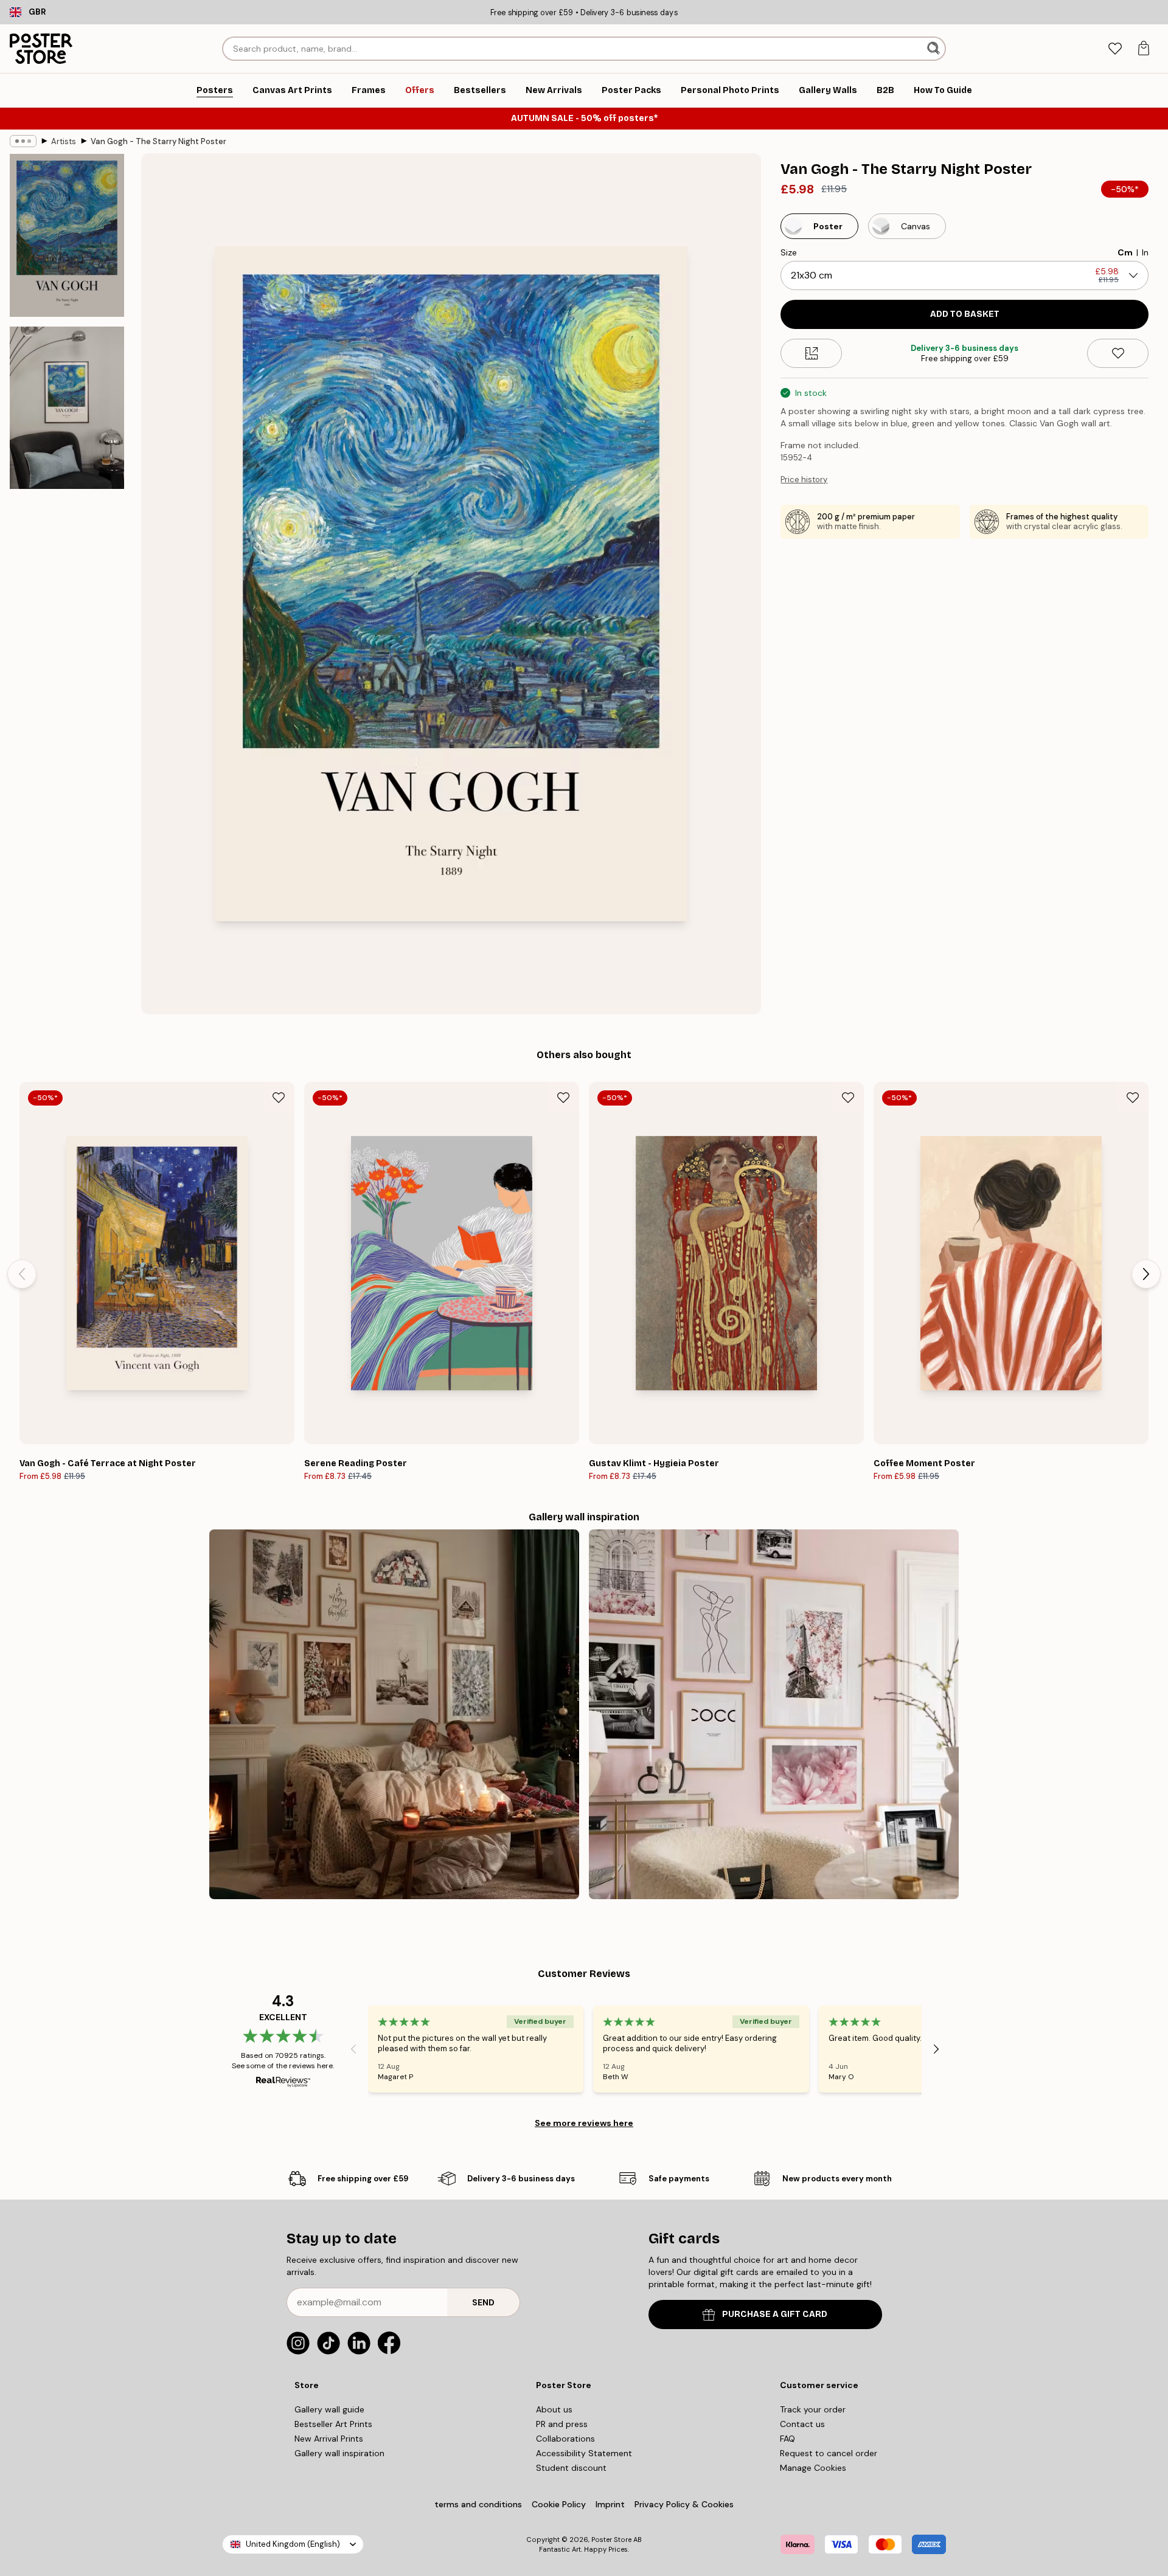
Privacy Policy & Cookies (684, 2504)
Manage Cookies (813, 2468)
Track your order (813, 2409)
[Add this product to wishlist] (1118, 353)
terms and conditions (478, 2504)
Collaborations (565, 2439)
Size (789, 252)
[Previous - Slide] (22, 1274)
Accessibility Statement (584, 2453)
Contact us (802, 2424)
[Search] (935, 49)
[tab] (1115, 49)
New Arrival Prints (329, 2439)
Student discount (571, 2468)
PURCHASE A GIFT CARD (775, 2314)
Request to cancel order (829, 2453)
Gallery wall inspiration (339, 2453)
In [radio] (1145, 252)
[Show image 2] (67, 407)
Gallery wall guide (329, 2409)
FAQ (787, 2439)
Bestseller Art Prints (333, 2424)
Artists (64, 141)
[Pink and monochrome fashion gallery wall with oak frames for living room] (774, 1714)
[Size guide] (811, 353)
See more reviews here (584, 2123)
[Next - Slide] (1146, 1274)
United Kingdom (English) (293, 2544)
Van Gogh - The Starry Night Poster (158, 141)
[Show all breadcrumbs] (23, 141)
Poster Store (611, 2540)
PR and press (562, 2424)
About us (554, 2409)
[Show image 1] (67, 236)
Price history (804, 480)
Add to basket (965, 314)
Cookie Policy (559, 2504)
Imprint (610, 2504)
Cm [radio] (1125, 252)
